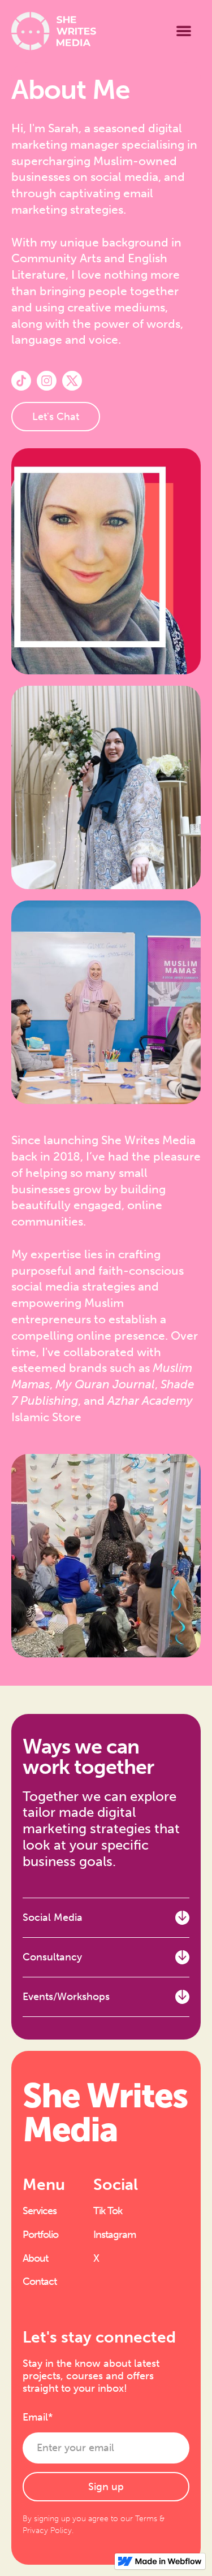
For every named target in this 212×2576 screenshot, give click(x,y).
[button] (184, 31)
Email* (38, 2417)
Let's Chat (56, 417)
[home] (54, 31)
